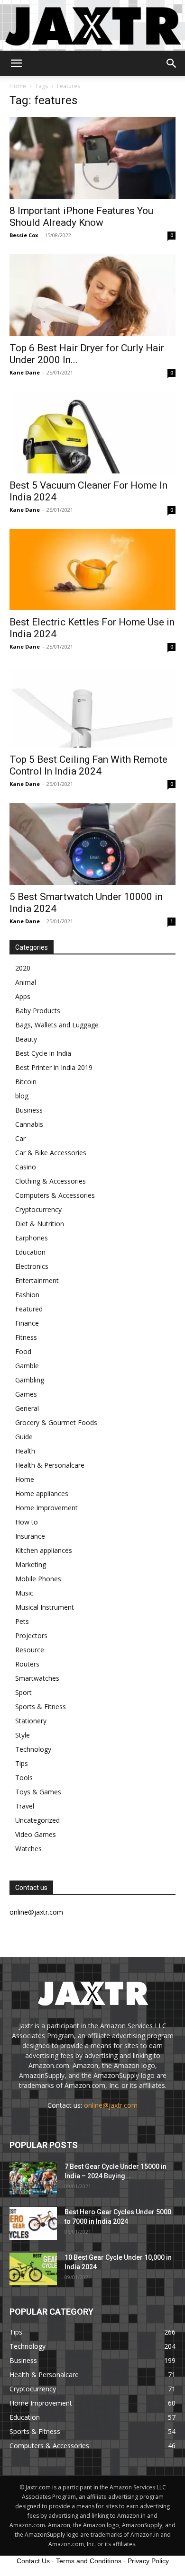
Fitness (26, 1337)
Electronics (32, 1266)
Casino (26, 1167)
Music (24, 1593)
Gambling (30, 1380)
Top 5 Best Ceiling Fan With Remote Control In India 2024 (88, 765)
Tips (22, 1763)
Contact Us (33, 2561)
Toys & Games (38, 1792)
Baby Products (38, 1011)
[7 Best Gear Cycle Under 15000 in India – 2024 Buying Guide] (33, 2178)
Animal (26, 982)
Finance (27, 1323)
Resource (30, 1650)
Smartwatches (37, 1678)
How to (27, 1522)
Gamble (27, 1366)
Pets (22, 1621)
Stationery (31, 1721)
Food (23, 1351)
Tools (24, 1778)
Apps (23, 996)
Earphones (32, 1238)
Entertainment (37, 1280)
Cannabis (29, 1124)
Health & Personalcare (50, 1465)
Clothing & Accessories (51, 1181)
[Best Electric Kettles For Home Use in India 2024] (92, 570)
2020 (23, 968)
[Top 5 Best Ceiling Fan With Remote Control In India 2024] (92, 707)
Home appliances (42, 1493)
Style (23, 1735)
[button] (16, 63)
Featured (29, 1309)
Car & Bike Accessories (51, 1153)
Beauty (26, 1039)
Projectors (31, 1636)
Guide (24, 1437)
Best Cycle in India (43, 1053)
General (27, 1408)
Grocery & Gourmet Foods (56, 1422)
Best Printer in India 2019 (54, 1067)
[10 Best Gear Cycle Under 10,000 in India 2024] (33, 2269)
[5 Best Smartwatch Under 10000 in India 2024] (92, 844)
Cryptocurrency (38, 1209)
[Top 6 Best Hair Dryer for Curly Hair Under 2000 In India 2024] (92, 295)
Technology (33, 1749)
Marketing (31, 1564)
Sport (23, 1692)
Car (20, 1138)
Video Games (36, 1834)
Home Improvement (46, 1508)
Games (26, 1394)
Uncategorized (37, 1820)
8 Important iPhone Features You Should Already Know (81, 217)
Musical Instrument (45, 1607)
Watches (28, 1849)
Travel (25, 1806)
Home (18, 86)
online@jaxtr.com (111, 2105)
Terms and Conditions (89, 2561)
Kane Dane (25, 372)
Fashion (27, 1295)
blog (22, 1096)
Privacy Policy (148, 2561)
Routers (27, 1664)
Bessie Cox (24, 235)
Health (25, 1451)
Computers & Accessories (55, 1195)
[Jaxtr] (92, 25)
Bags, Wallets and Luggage (57, 1025)
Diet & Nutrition (40, 1224)
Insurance (30, 1536)
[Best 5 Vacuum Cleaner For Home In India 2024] (92, 432)
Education (30, 1252)
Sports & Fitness (41, 1707)
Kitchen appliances (44, 1550)
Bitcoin (26, 1082)
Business (29, 1110)
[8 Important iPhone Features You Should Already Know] (92, 158)
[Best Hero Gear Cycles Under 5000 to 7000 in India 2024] (33, 2224)
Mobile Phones (38, 1579)
